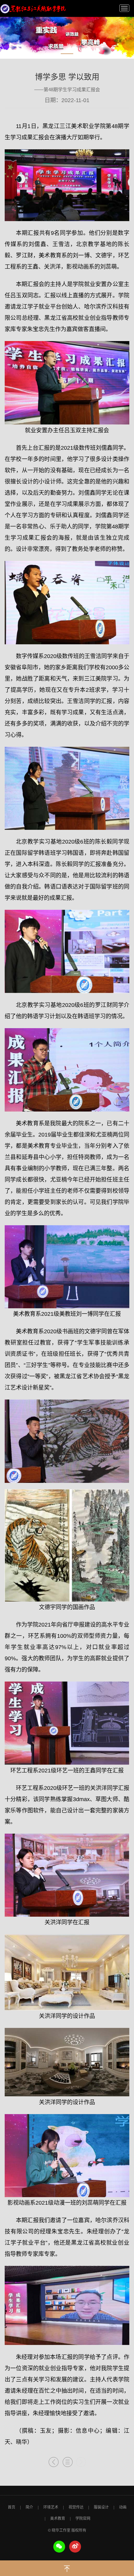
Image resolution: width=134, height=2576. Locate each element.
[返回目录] (68, 2463)
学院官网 (83, 2519)
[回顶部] (67, 2567)
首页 (12, 2507)
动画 (123, 2507)
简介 (29, 2507)
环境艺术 (51, 2507)
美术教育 (58, 2519)
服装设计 (101, 2507)
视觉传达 (76, 2507)
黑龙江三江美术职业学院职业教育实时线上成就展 (33, 9)
